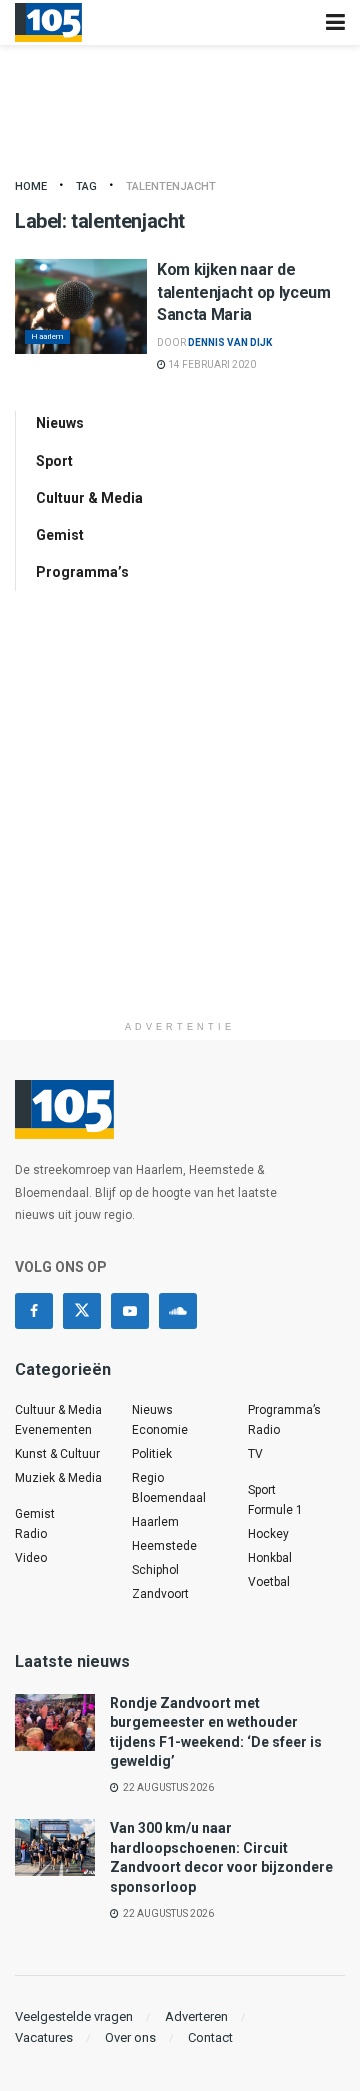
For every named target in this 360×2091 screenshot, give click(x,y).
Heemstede (164, 1546)
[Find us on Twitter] (82, 1311)
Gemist (60, 535)
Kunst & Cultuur (57, 1454)
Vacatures (44, 2037)
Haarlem (47, 336)
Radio (31, 1534)
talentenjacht (171, 186)
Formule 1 (275, 1510)
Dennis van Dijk (230, 342)
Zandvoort (160, 1594)
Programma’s (82, 572)
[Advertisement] (180, 831)
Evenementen (53, 1430)
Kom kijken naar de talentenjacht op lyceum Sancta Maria (244, 292)
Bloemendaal (169, 1498)
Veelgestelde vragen (74, 2016)
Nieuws (60, 423)
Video (31, 1558)
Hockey (268, 1534)
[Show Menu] (335, 22)
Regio (148, 1478)
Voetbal (269, 1582)
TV (255, 1454)
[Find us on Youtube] (130, 1311)
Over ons (130, 2037)
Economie (160, 1430)
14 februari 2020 (211, 364)
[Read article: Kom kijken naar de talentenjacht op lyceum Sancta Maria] (81, 306)
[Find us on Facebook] (34, 1311)
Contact (210, 2037)
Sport (54, 461)
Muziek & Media (58, 1478)
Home (31, 186)
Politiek (152, 1454)
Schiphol (155, 1570)
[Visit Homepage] (48, 23)
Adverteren (196, 2016)
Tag (86, 186)
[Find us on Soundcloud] (178, 1311)
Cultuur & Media (89, 498)
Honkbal (270, 1558)
